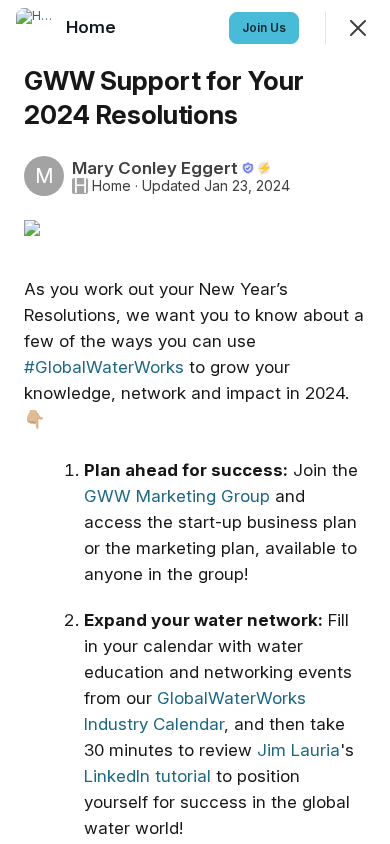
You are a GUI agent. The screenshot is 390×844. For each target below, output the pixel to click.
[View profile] (36, 28)
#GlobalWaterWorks (104, 367)
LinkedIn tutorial (150, 776)
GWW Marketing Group (177, 496)
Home (111, 186)
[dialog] (195, 422)
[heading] (93, 27)
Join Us (264, 27)
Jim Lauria (298, 750)
